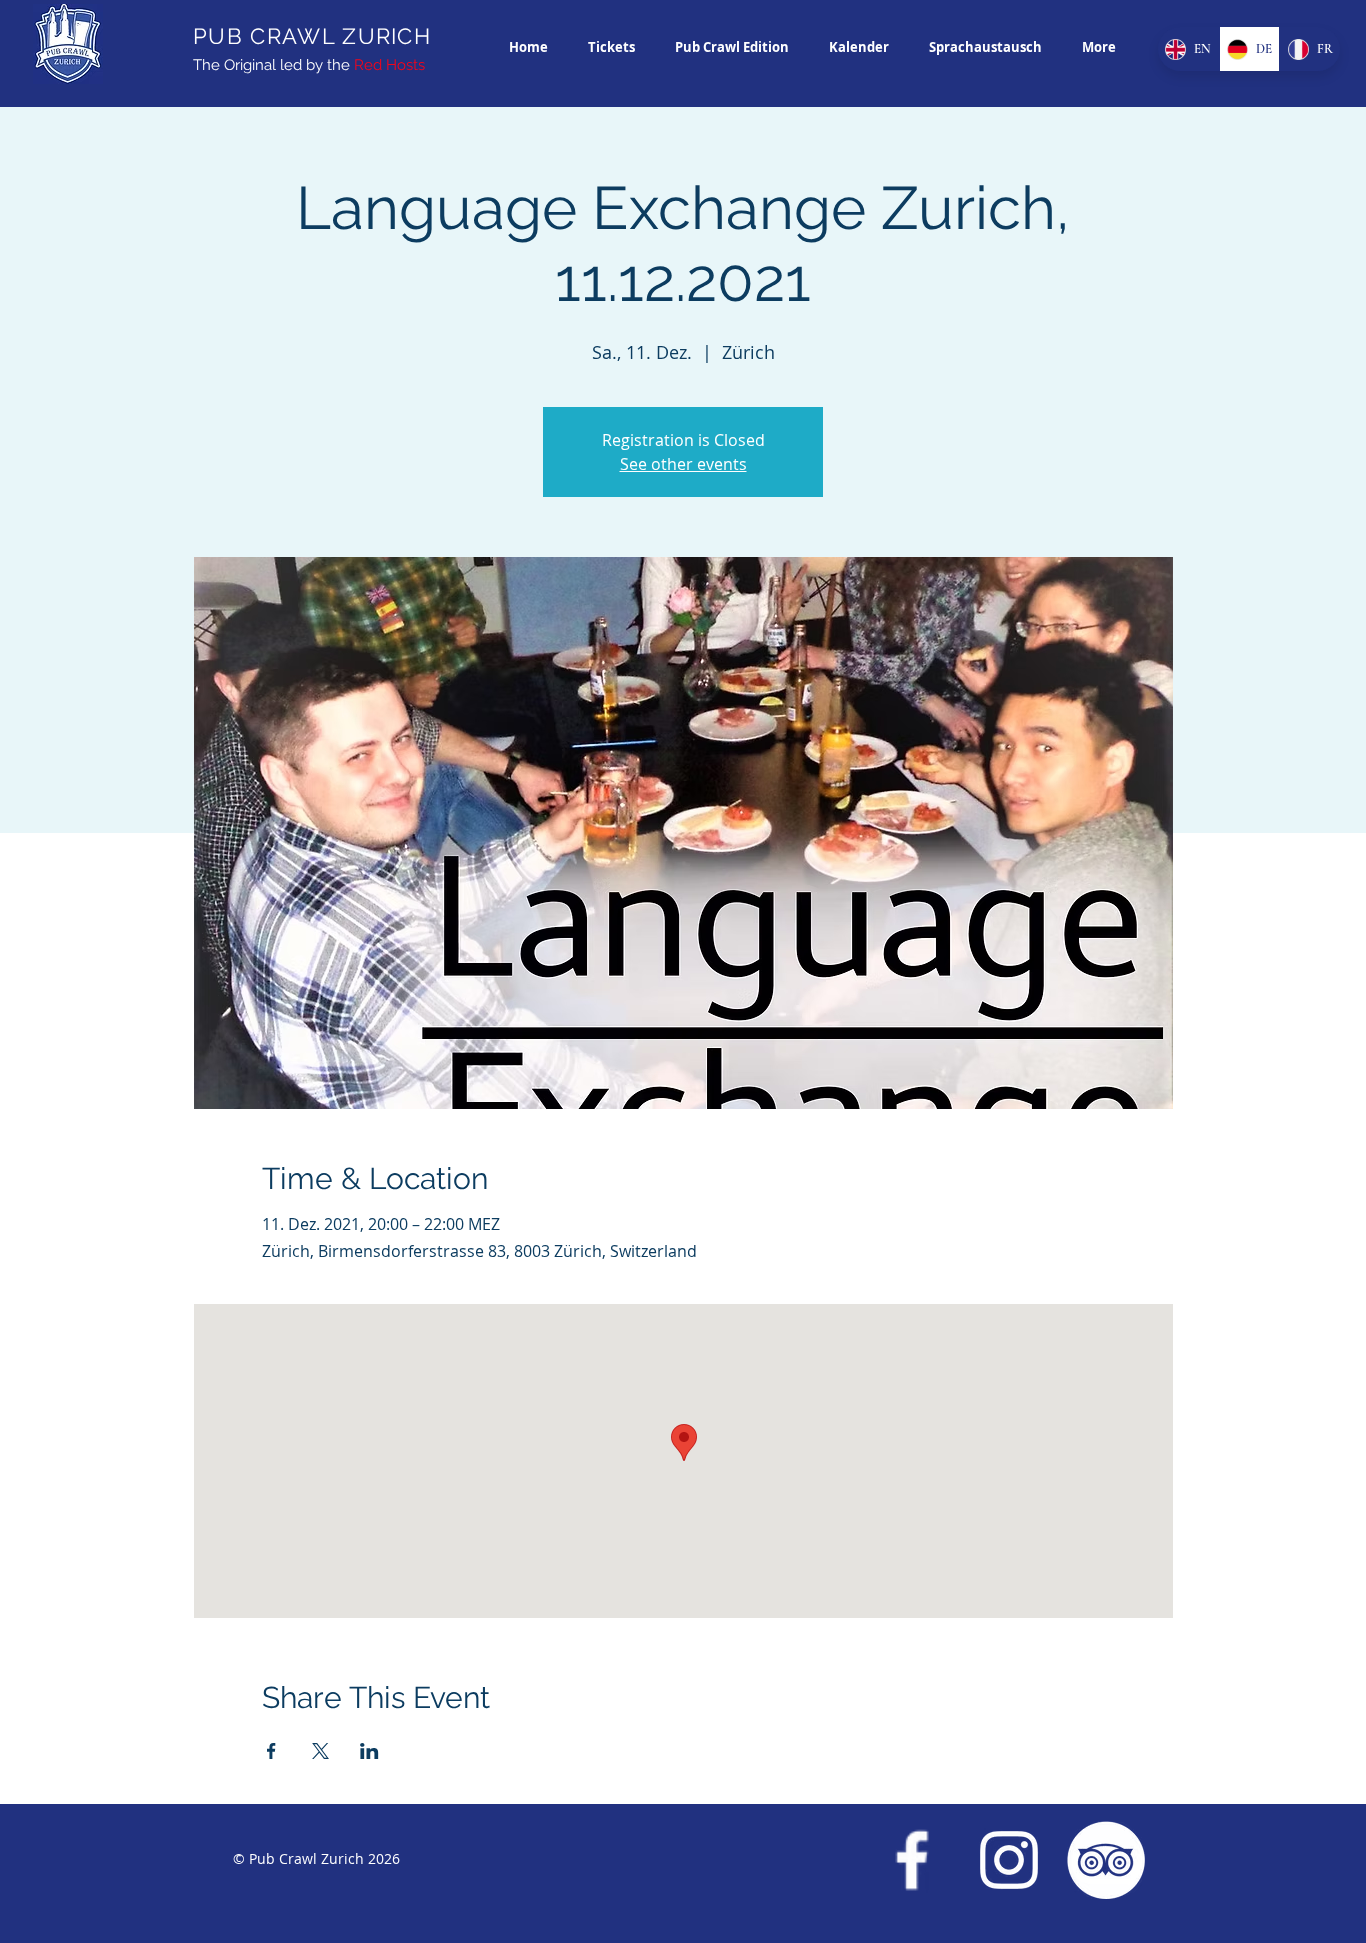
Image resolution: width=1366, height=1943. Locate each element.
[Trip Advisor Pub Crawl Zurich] (1106, 1860)
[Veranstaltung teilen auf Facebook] (271, 1751)
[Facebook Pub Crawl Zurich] (912, 1860)
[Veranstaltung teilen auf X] (320, 1751)
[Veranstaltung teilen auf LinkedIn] (369, 1751)
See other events (683, 464)
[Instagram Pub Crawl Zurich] (1009, 1860)
